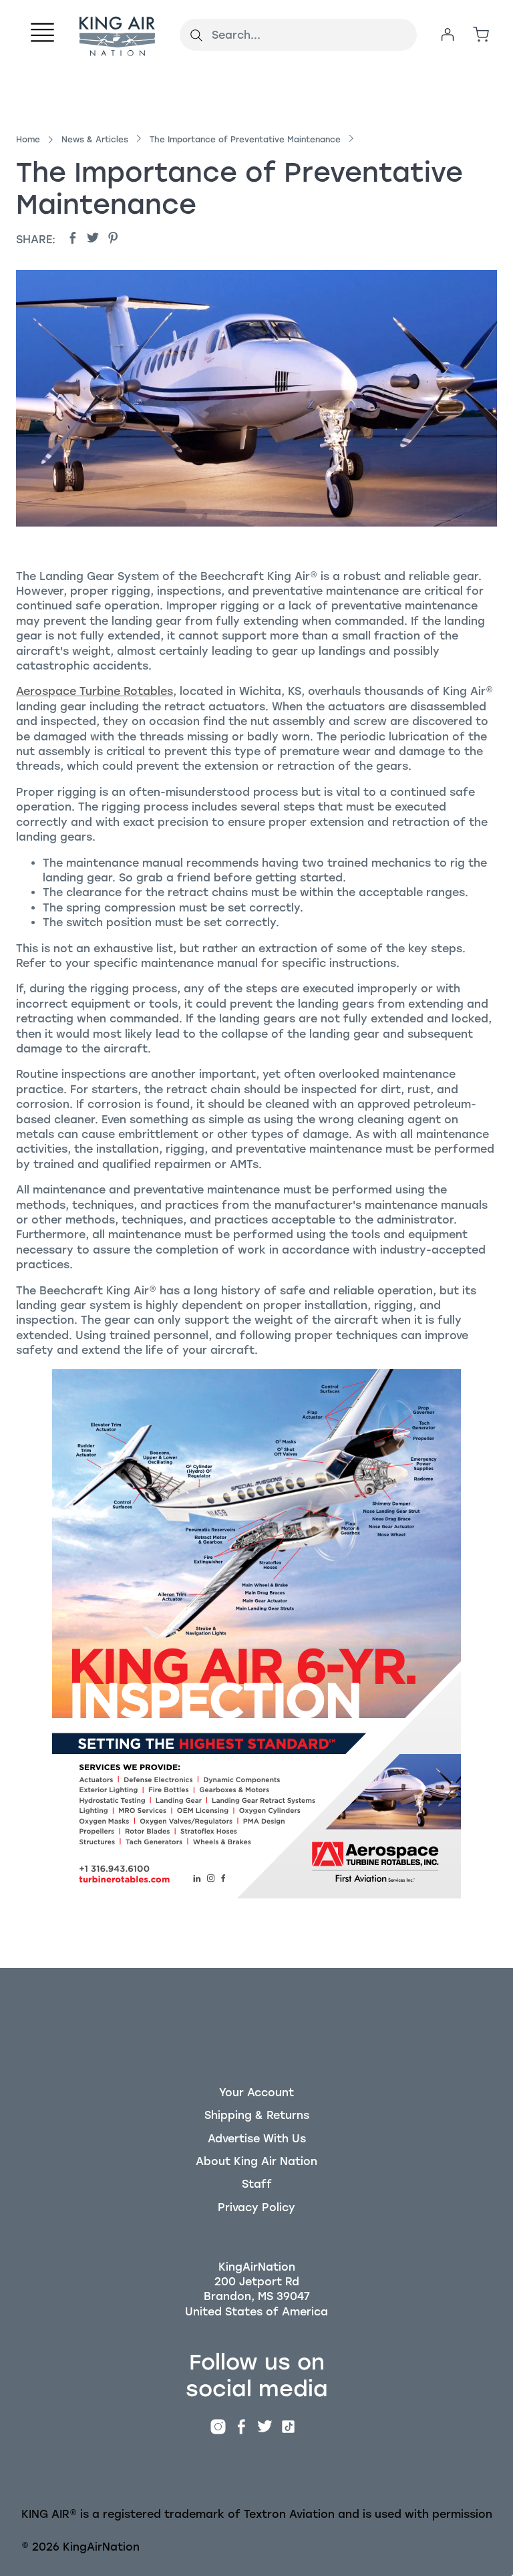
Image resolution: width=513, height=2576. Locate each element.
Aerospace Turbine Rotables (95, 691)
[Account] (448, 35)
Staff (257, 2184)
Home (28, 140)
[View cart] (481, 35)
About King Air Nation (256, 2161)
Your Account (256, 2093)
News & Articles (95, 140)
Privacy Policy (256, 2207)
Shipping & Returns (257, 2115)
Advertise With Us (257, 2139)
